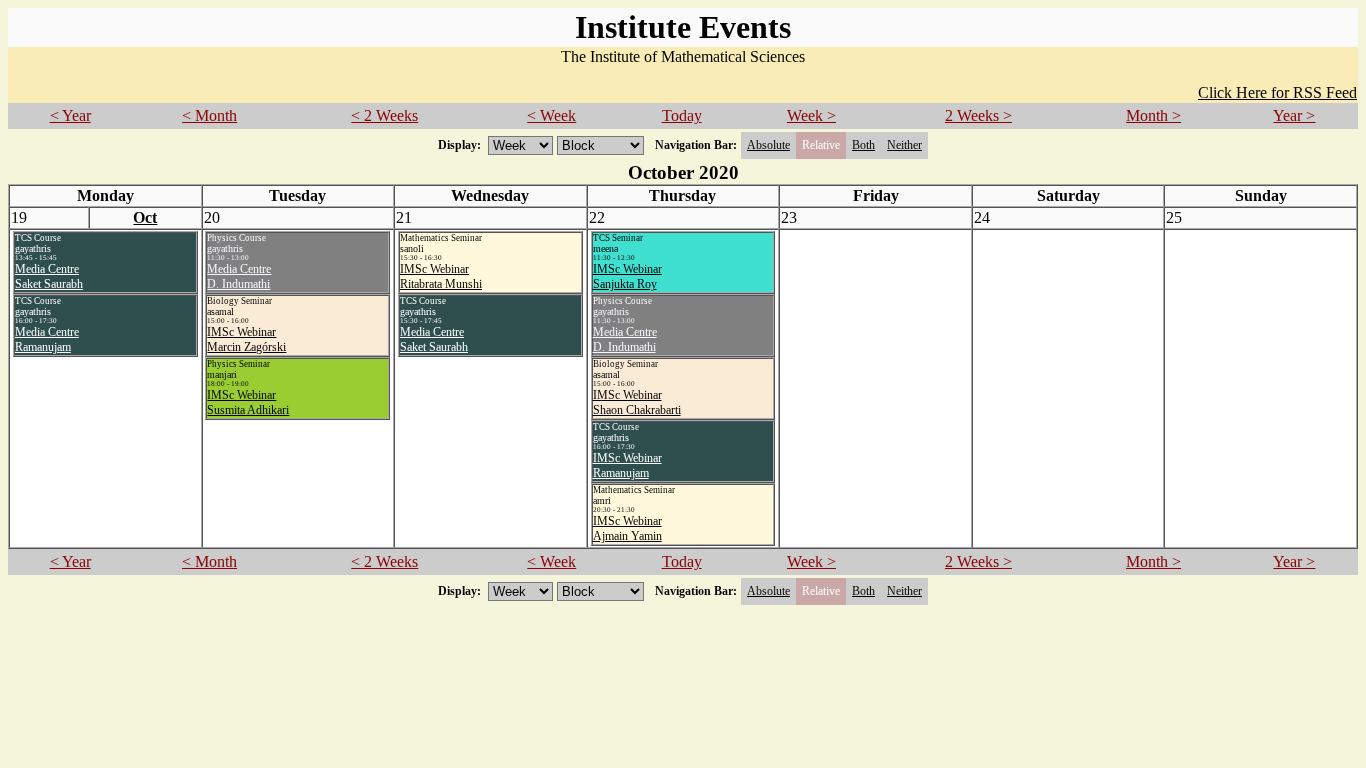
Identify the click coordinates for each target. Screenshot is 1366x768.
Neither (904, 145)
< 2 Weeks (384, 115)
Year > (1294, 115)
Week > (811, 115)
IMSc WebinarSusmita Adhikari (248, 402)
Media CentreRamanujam (47, 339)
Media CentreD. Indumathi (239, 276)
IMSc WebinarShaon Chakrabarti (637, 402)
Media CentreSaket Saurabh (49, 276)
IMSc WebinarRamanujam (627, 465)
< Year (70, 115)
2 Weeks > (978, 115)
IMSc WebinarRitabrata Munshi (441, 276)
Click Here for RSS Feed (1277, 92)
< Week (551, 115)
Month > (1153, 115)
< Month (209, 115)
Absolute (768, 145)
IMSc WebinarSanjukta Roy (627, 276)
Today (682, 115)
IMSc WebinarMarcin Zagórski (246, 339)
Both (863, 145)
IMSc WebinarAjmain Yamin (627, 528)
